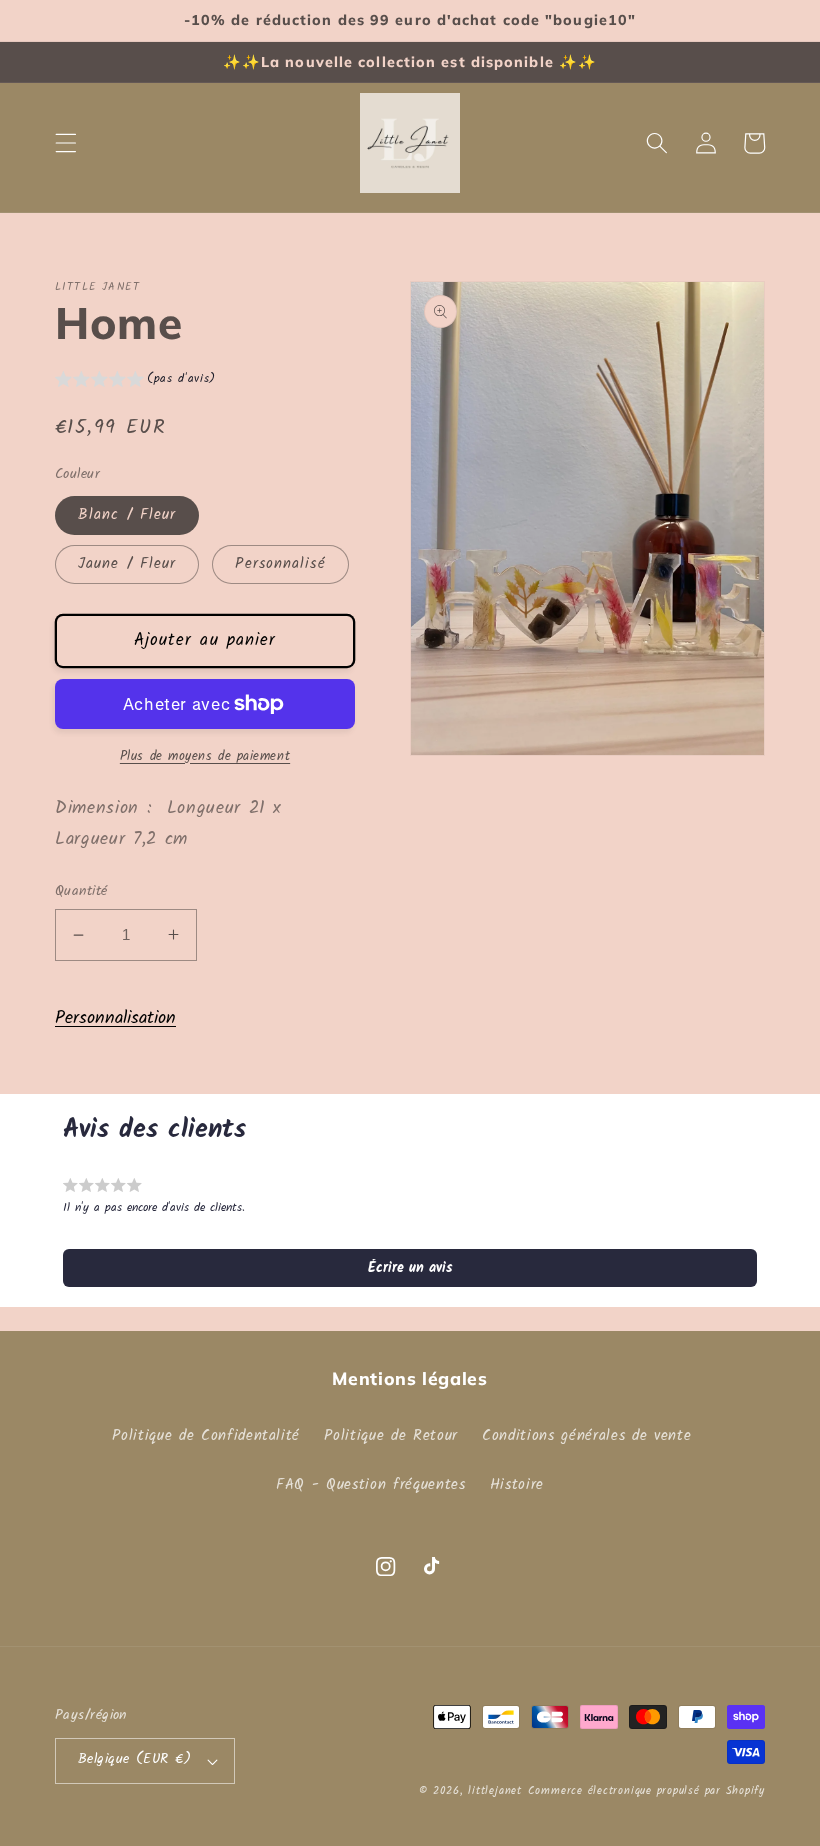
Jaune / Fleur (127, 564)
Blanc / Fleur (127, 515)
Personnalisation (115, 1018)
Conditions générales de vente (586, 1436)
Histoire (517, 1485)
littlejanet (494, 1791)
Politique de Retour (391, 1436)
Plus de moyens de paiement (205, 756)
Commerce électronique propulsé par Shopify (646, 1791)
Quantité (81, 892)
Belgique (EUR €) (134, 1759)
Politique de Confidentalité (206, 1436)
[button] (66, 143)
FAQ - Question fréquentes (371, 1485)
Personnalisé (280, 564)
